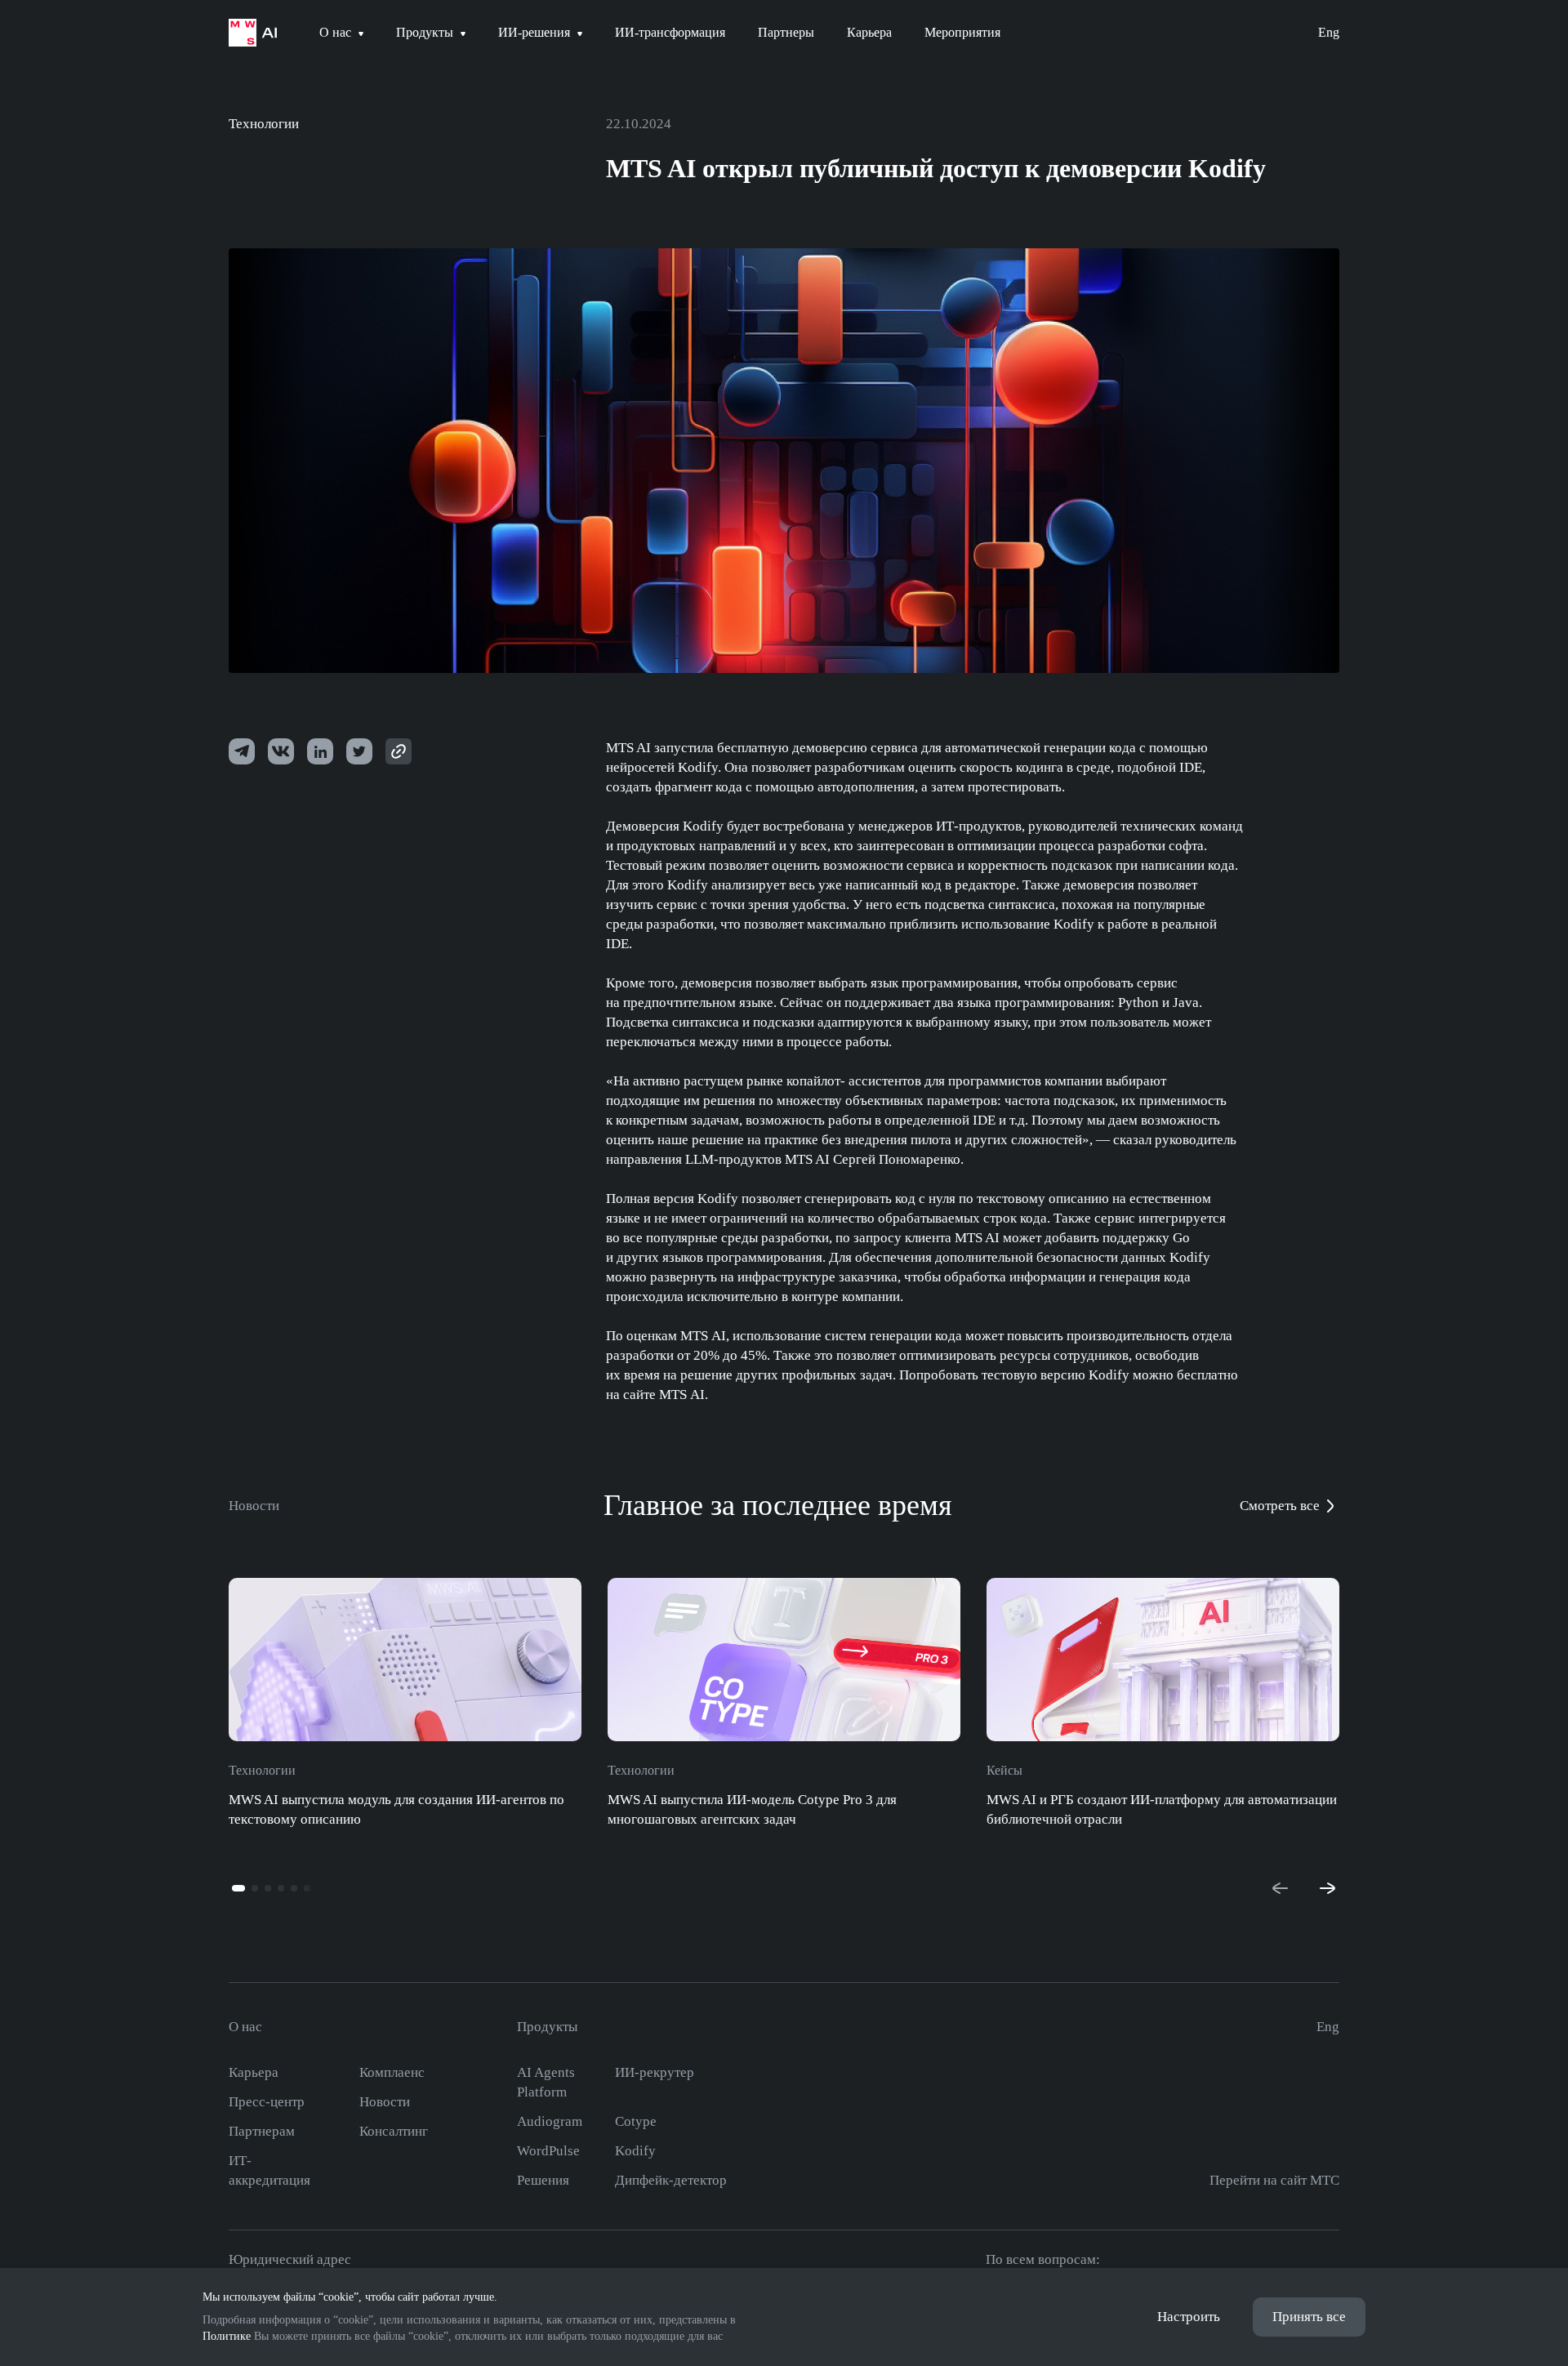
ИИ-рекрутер (655, 2072)
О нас (245, 2027)
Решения (543, 2180)
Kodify (635, 2151)
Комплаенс (392, 2072)
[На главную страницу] (253, 33)
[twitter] (320, 751)
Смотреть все (1280, 1506)
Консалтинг (394, 2131)
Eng (1329, 32)
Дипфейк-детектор (671, 2180)
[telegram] (242, 751)
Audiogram (550, 2121)
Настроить (1189, 2317)
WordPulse (548, 2151)
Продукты (547, 2027)
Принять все (1309, 2317)
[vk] (281, 751)
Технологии (264, 124)
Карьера (254, 2072)
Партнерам (262, 2131)
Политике (227, 2336)
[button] (238, 1888)
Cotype (636, 2121)
